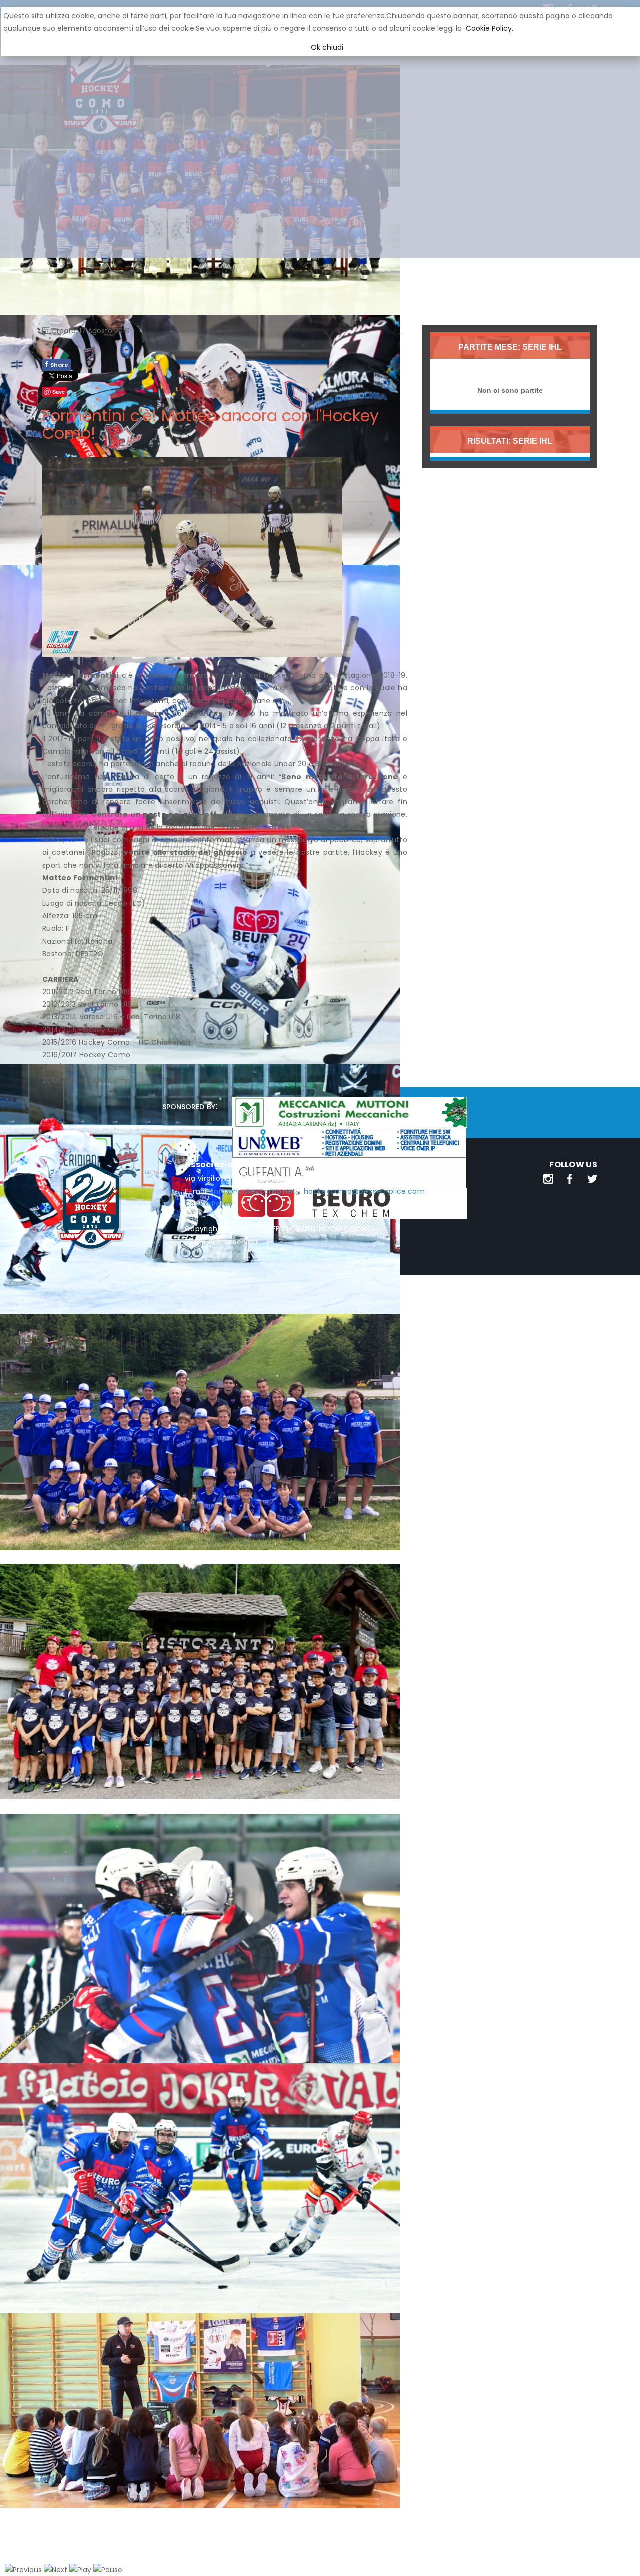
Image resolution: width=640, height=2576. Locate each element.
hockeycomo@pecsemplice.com (364, 1191)
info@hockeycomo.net (254, 1191)
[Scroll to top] (619, 2556)
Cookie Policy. (490, 28)
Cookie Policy (209, 1204)
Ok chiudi (327, 47)
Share (57, 364)
